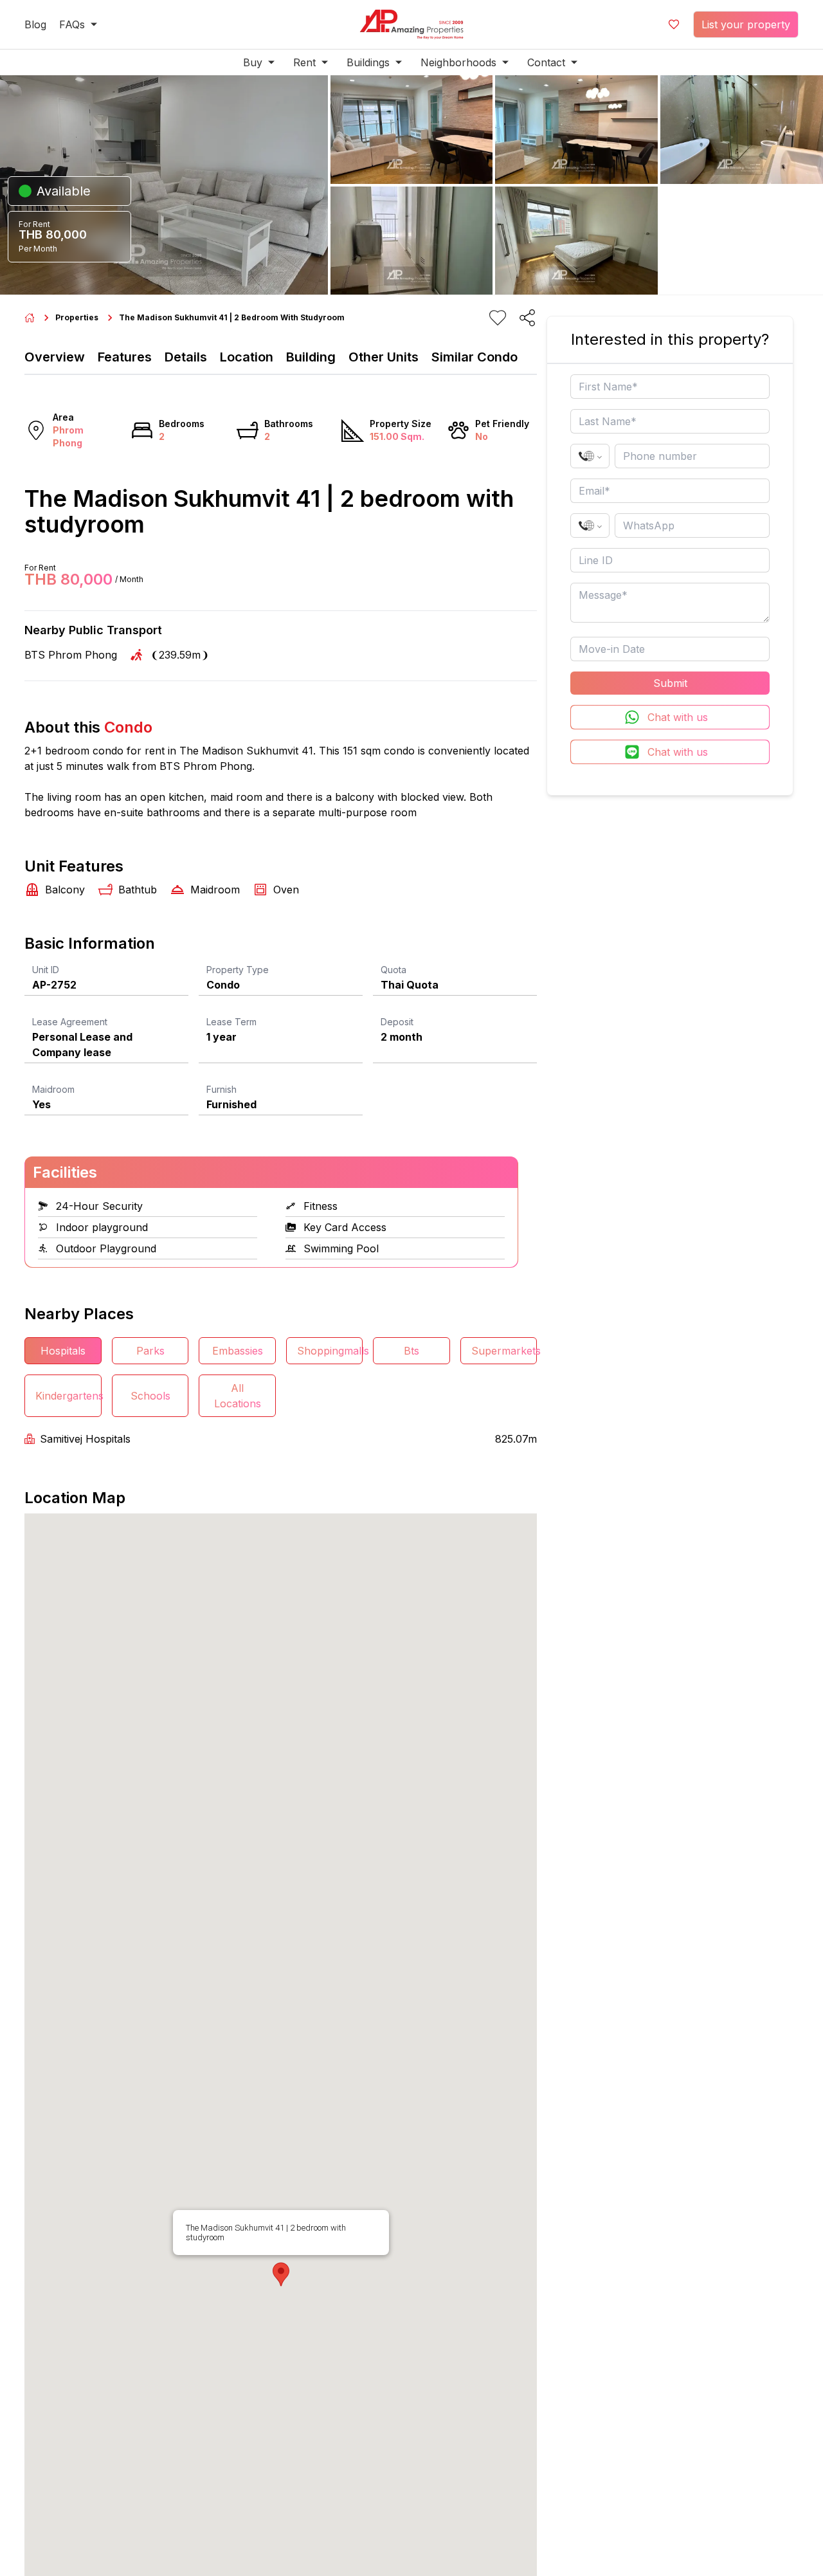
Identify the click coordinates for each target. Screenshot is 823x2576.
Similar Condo (475, 357)
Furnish (222, 1089)
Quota (393, 970)
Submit (670, 683)
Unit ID (46, 970)
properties (77, 317)
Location (247, 357)
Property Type (238, 970)
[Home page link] (30, 318)
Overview (55, 357)
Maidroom (53, 1089)
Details (186, 357)
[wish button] (674, 24)
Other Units (384, 357)
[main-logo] (411, 24)
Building (311, 357)
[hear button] (498, 318)
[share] (527, 318)
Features (125, 357)
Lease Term (231, 1022)
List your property (746, 24)
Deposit (397, 1022)
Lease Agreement (70, 1022)
